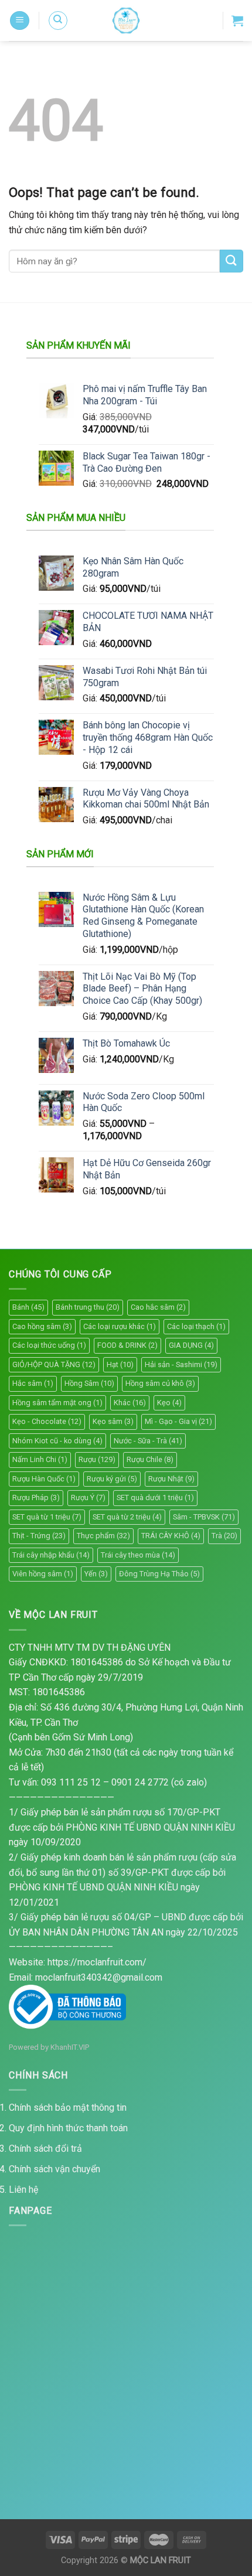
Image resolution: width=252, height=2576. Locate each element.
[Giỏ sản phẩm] (237, 21)
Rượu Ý (88, 1497)
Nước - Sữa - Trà (148, 1441)
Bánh (28, 1307)
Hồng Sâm (89, 1383)
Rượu (97, 1459)
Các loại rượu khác (120, 1326)
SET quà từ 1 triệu (47, 1517)
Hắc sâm (33, 1383)
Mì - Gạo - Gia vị (178, 1421)
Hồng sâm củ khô (160, 1383)
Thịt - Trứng (39, 1536)
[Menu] (20, 21)
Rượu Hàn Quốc (44, 1479)
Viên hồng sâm (43, 1574)
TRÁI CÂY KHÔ (171, 1536)
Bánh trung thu (88, 1307)
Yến (96, 1574)
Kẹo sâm (113, 1421)
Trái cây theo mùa (138, 1555)
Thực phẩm (103, 1536)
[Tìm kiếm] (58, 21)
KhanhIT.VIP (70, 2047)
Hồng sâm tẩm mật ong (57, 1403)
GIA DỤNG (191, 1345)
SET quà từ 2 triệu (127, 1517)
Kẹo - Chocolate (47, 1421)
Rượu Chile (150, 1459)
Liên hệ (23, 2190)
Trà (224, 1536)
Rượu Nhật (171, 1479)
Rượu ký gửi (112, 1479)
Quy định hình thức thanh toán (68, 2128)
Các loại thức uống (49, 1345)
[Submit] (231, 261)
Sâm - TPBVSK (204, 1517)
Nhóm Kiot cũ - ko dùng (57, 1441)
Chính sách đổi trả (45, 2149)
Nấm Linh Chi (40, 1459)
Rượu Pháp (36, 1497)
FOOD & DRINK (127, 1345)
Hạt (120, 1364)
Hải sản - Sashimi (181, 1364)
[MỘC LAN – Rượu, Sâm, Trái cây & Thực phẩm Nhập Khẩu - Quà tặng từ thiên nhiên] (126, 21)
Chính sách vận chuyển (55, 2169)
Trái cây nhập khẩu (51, 1555)
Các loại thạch (196, 1326)
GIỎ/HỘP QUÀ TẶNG (54, 1364)
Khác (130, 1403)
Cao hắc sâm (158, 1307)
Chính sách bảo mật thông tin (68, 2108)
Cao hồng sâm (42, 1326)
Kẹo (169, 1403)
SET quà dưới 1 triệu (155, 1497)
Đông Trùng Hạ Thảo (159, 1574)
